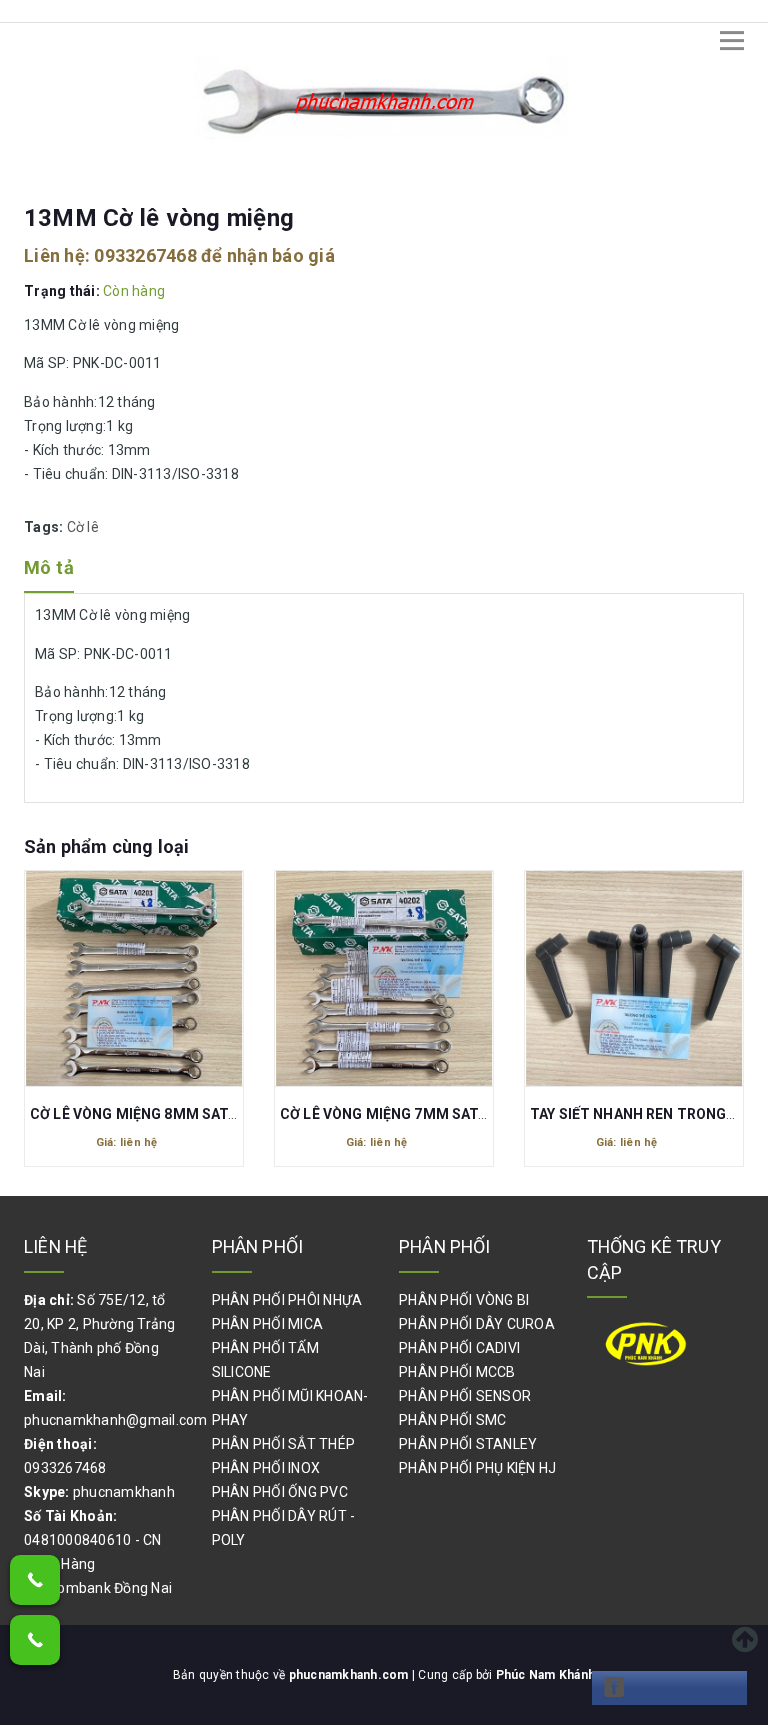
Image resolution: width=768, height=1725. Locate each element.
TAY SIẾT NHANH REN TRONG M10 (644, 1114)
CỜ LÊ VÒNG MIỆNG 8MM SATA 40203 (155, 1114)
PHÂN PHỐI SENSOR (465, 1396)
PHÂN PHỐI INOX (266, 1468)
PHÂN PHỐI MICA (268, 1324)
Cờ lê (83, 527)
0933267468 (145, 255)
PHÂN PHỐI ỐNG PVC (280, 1492)
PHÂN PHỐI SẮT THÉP (284, 1444)
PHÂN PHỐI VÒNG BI (464, 1300)
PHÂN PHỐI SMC (452, 1420)
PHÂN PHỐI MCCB (457, 1372)
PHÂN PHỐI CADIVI (459, 1348)
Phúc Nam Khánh (546, 1675)
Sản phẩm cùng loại (106, 846)
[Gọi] (35, 1580)
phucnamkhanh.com (350, 1675)
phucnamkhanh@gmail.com (116, 1420)
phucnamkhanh (124, 1492)
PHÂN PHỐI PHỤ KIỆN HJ (477, 1468)
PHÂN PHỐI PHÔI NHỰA (287, 1300)
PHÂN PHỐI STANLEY (468, 1444)
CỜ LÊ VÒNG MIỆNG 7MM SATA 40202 (405, 1114)
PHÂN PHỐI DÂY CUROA (477, 1324)
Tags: (45, 527)
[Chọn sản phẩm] (134, 983)
